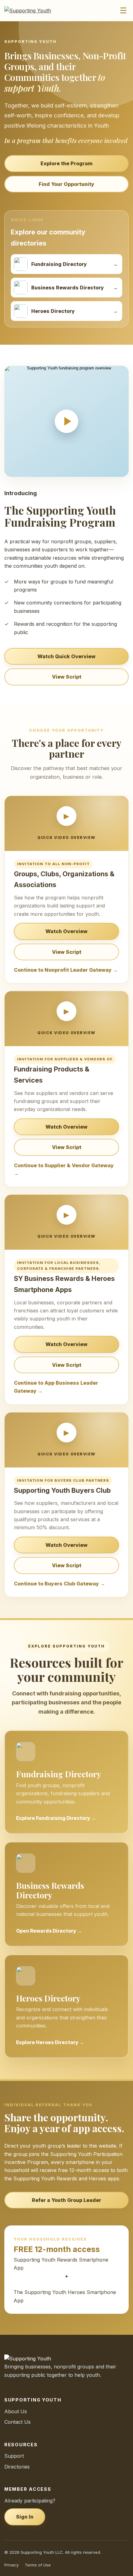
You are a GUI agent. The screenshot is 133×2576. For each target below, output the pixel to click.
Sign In (25, 2517)
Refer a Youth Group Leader (66, 2200)
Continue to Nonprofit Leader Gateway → (66, 970)
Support (14, 2456)
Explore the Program (66, 163)
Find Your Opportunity (66, 184)
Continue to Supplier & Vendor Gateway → (64, 1169)
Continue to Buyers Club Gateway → (60, 1584)
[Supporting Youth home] (31, 11)
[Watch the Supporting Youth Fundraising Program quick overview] (66, 421)
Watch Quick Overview (66, 656)
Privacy (11, 2565)
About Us (16, 2411)
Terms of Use (38, 2565)
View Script (67, 677)
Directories (17, 2467)
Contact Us (17, 2422)
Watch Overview (66, 931)
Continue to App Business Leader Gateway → (56, 1387)
